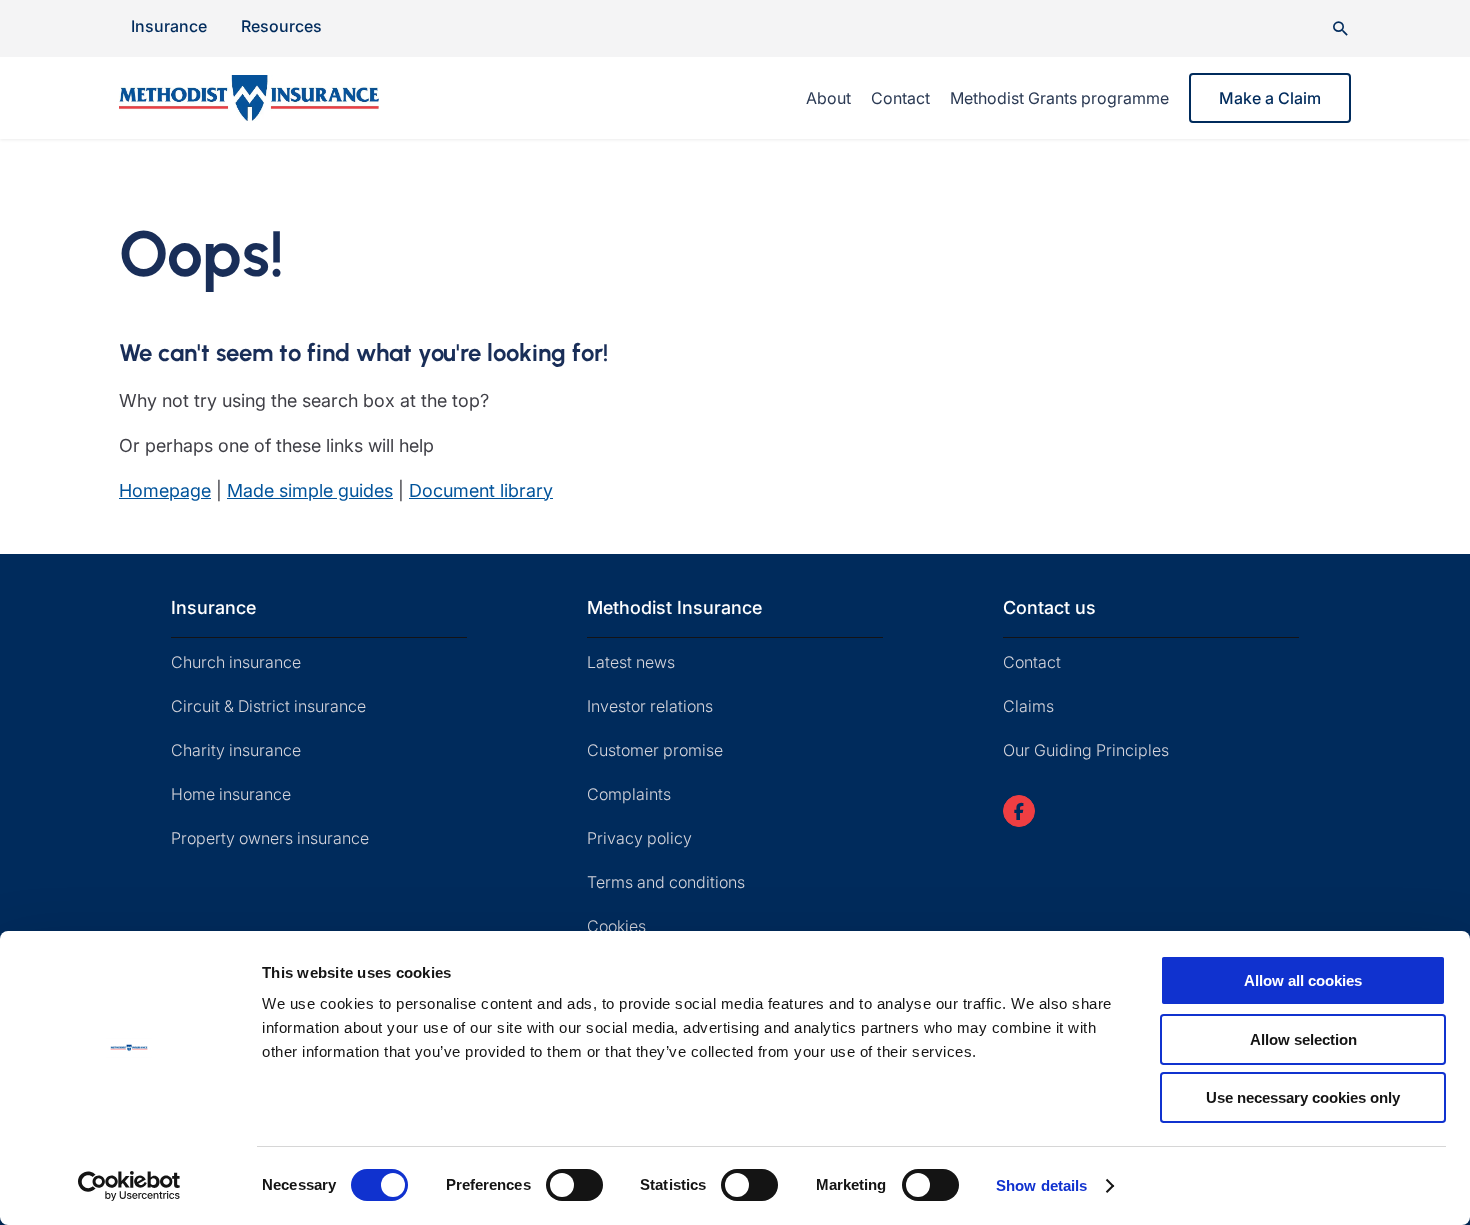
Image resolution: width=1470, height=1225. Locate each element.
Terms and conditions (666, 882)
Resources (281, 26)
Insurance (169, 26)
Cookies (616, 926)
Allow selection (1303, 1039)
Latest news (631, 662)
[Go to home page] (273, 98)
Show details (1041, 1185)
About (828, 98)
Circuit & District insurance (268, 706)
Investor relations (650, 706)
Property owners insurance (270, 838)
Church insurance (236, 662)
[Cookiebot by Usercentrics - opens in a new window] (129, 1186)
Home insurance (231, 794)
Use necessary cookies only (1303, 1097)
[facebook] (1019, 811)
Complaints (629, 794)
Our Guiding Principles (1086, 750)
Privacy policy (639, 838)
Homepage (165, 490)
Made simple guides (310, 490)
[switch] (574, 1185)
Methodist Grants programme (1059, 98)
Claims (1028, 706)
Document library (481, 490)
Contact (900, 98)
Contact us (1049, 607)
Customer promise (655, 750)
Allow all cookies (1303, 980)
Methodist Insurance (674, 607)
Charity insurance (236, 750)
